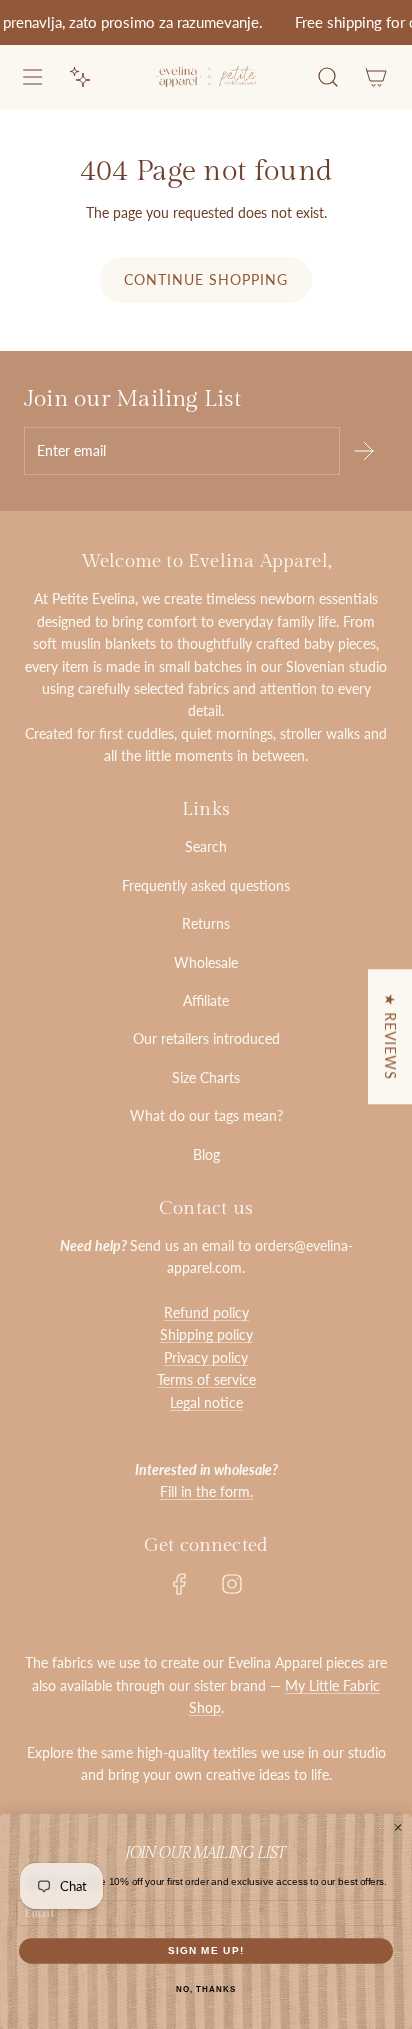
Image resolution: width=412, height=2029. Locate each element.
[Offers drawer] (80, 77)
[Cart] (376, 77)
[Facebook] (180, 1584)
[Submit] (364, 451)
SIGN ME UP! (206, 1950)
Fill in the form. (206, 1491)
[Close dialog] (397, 1827)
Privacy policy (206, 1357)
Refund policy (206, 1312)
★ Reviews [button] (390, 1036)
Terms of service (206, 1379)
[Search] (328, 77)
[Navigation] (32, 77)
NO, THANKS (206, 1989)
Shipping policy (206, 1334)
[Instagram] (232, 1584)
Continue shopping (206, 279)
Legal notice (206, 1402)
